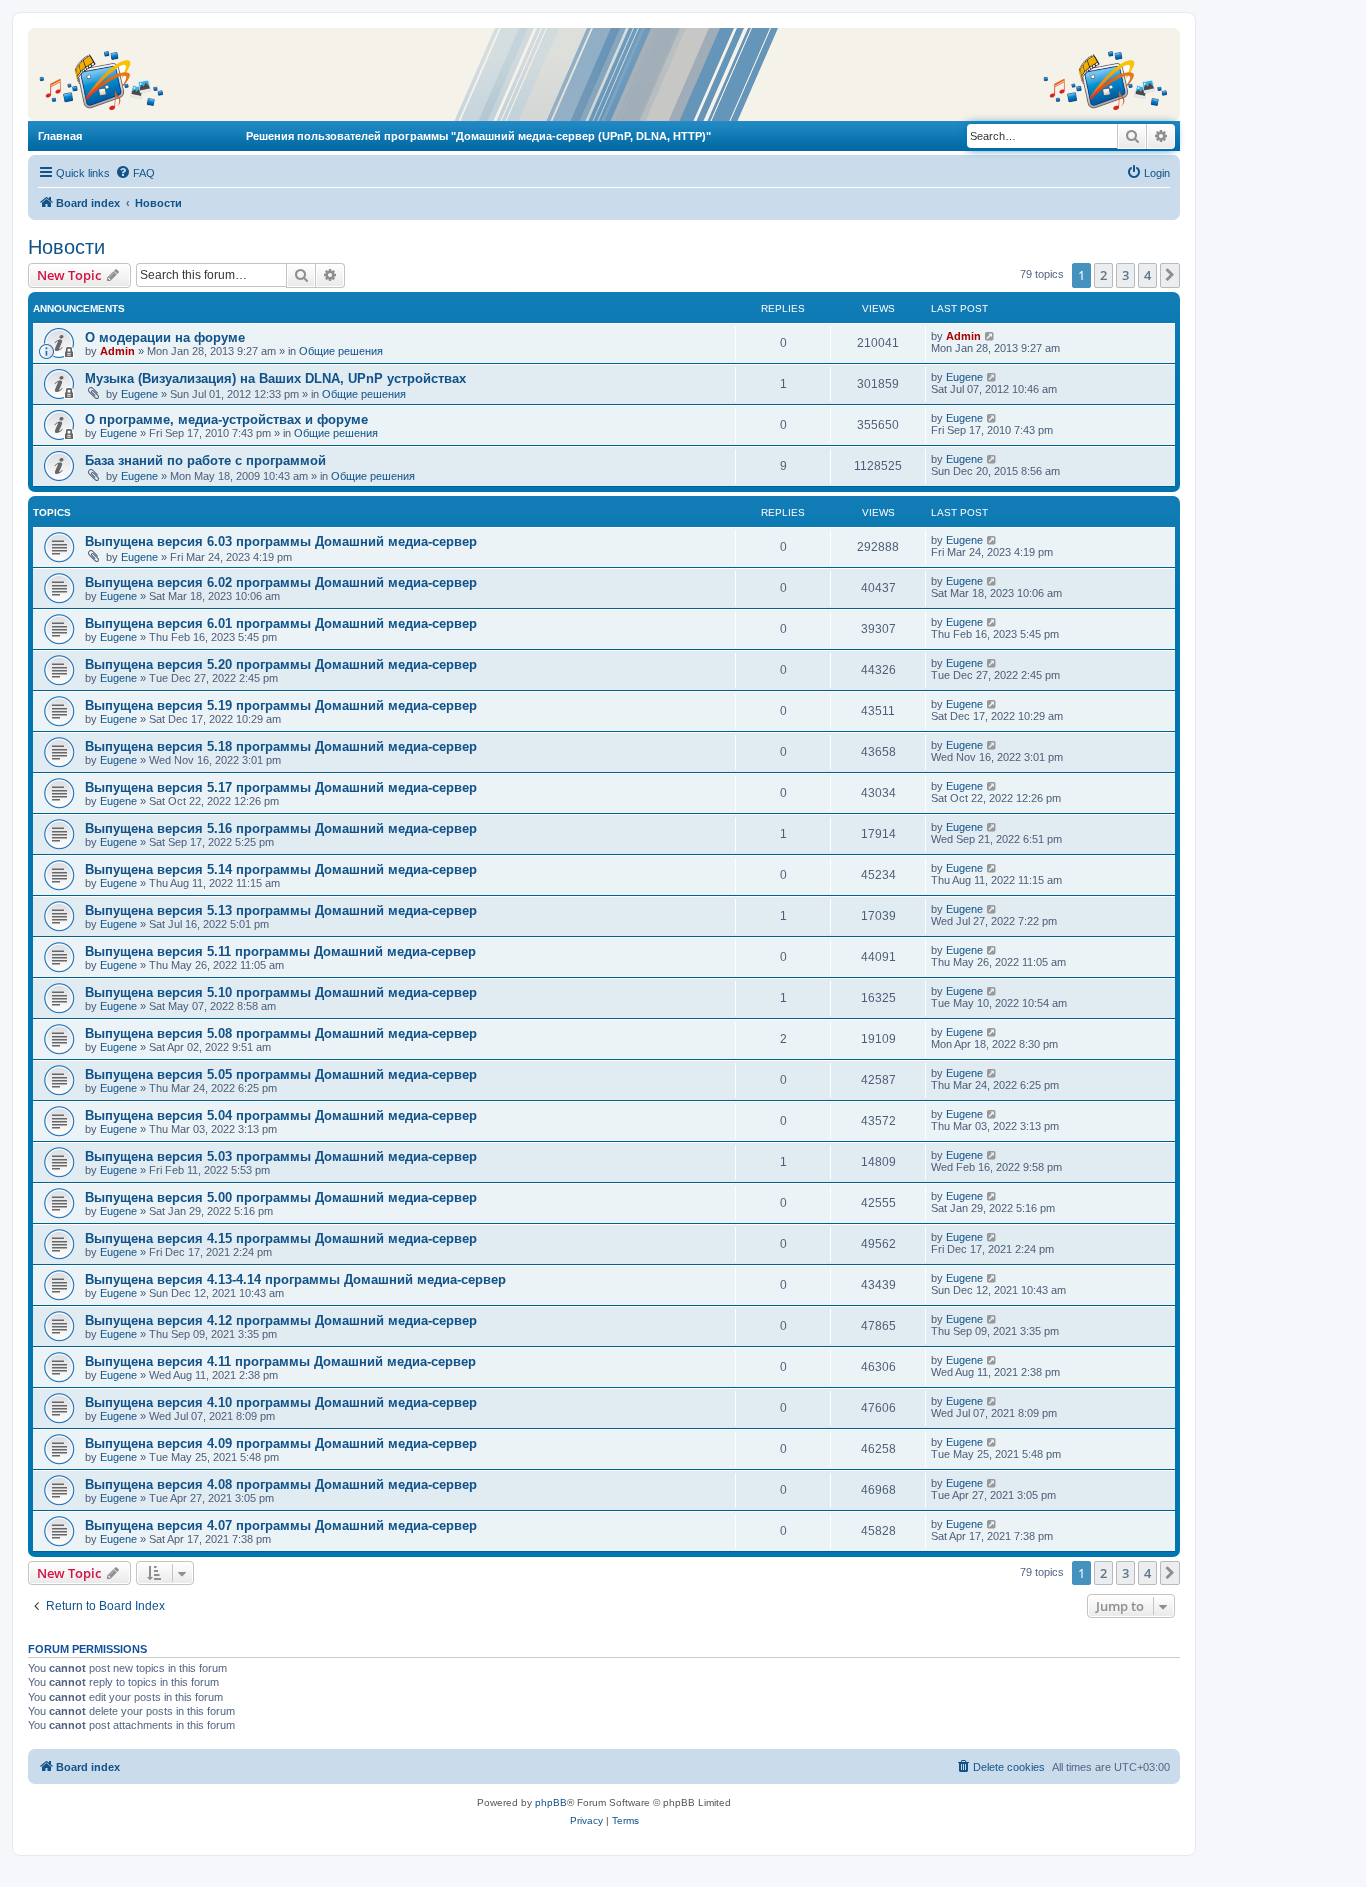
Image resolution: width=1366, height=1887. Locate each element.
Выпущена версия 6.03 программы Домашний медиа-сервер (281, 541)
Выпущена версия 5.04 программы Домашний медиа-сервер (281, 1115)
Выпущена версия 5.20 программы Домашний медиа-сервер (281, 664)
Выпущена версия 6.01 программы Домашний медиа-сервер (281, 623)
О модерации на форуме (165, 337)
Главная (60, 136)
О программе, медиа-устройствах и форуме (226, 419)
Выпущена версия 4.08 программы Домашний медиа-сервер (281, 1484)
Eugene (139, 394)
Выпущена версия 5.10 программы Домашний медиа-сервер (281, 992)
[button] (1170, 275)
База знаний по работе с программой (205, 460)
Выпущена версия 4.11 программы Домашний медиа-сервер (280, 1361)
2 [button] (1103, 275)
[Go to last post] (990, 336)
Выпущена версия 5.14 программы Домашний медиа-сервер (281, 869)
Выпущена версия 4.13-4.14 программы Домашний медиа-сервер (295, 1279)
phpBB (551, 1802)
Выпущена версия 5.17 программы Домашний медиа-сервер (281, 787)
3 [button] (1125, 275)
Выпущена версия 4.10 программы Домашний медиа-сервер (281, 1402)
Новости (66, 247)
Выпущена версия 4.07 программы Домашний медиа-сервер (281, 1525)
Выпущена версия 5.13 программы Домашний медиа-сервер (281, 910)
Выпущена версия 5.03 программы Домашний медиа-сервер (281, 1156)
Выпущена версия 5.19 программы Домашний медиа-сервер (281, 705)
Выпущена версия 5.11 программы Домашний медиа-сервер (280, 951)
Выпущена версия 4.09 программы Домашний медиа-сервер (281, 1443)
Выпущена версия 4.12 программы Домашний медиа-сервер (281, 1320)
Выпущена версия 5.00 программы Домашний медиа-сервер (281, 1197)
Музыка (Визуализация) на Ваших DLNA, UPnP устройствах (275, 378)
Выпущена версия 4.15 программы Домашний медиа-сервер (281, 1238)
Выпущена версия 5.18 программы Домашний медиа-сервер (281, 746)
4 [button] (1147, 275)
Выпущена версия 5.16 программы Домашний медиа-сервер (281, 828)
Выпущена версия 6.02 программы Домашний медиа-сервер (281, 582)
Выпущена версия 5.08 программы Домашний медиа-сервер (281, 1033)
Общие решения (341, 351)
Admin (117, 351)
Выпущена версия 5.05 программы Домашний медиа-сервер (281, 1074)
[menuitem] (135, 173)
